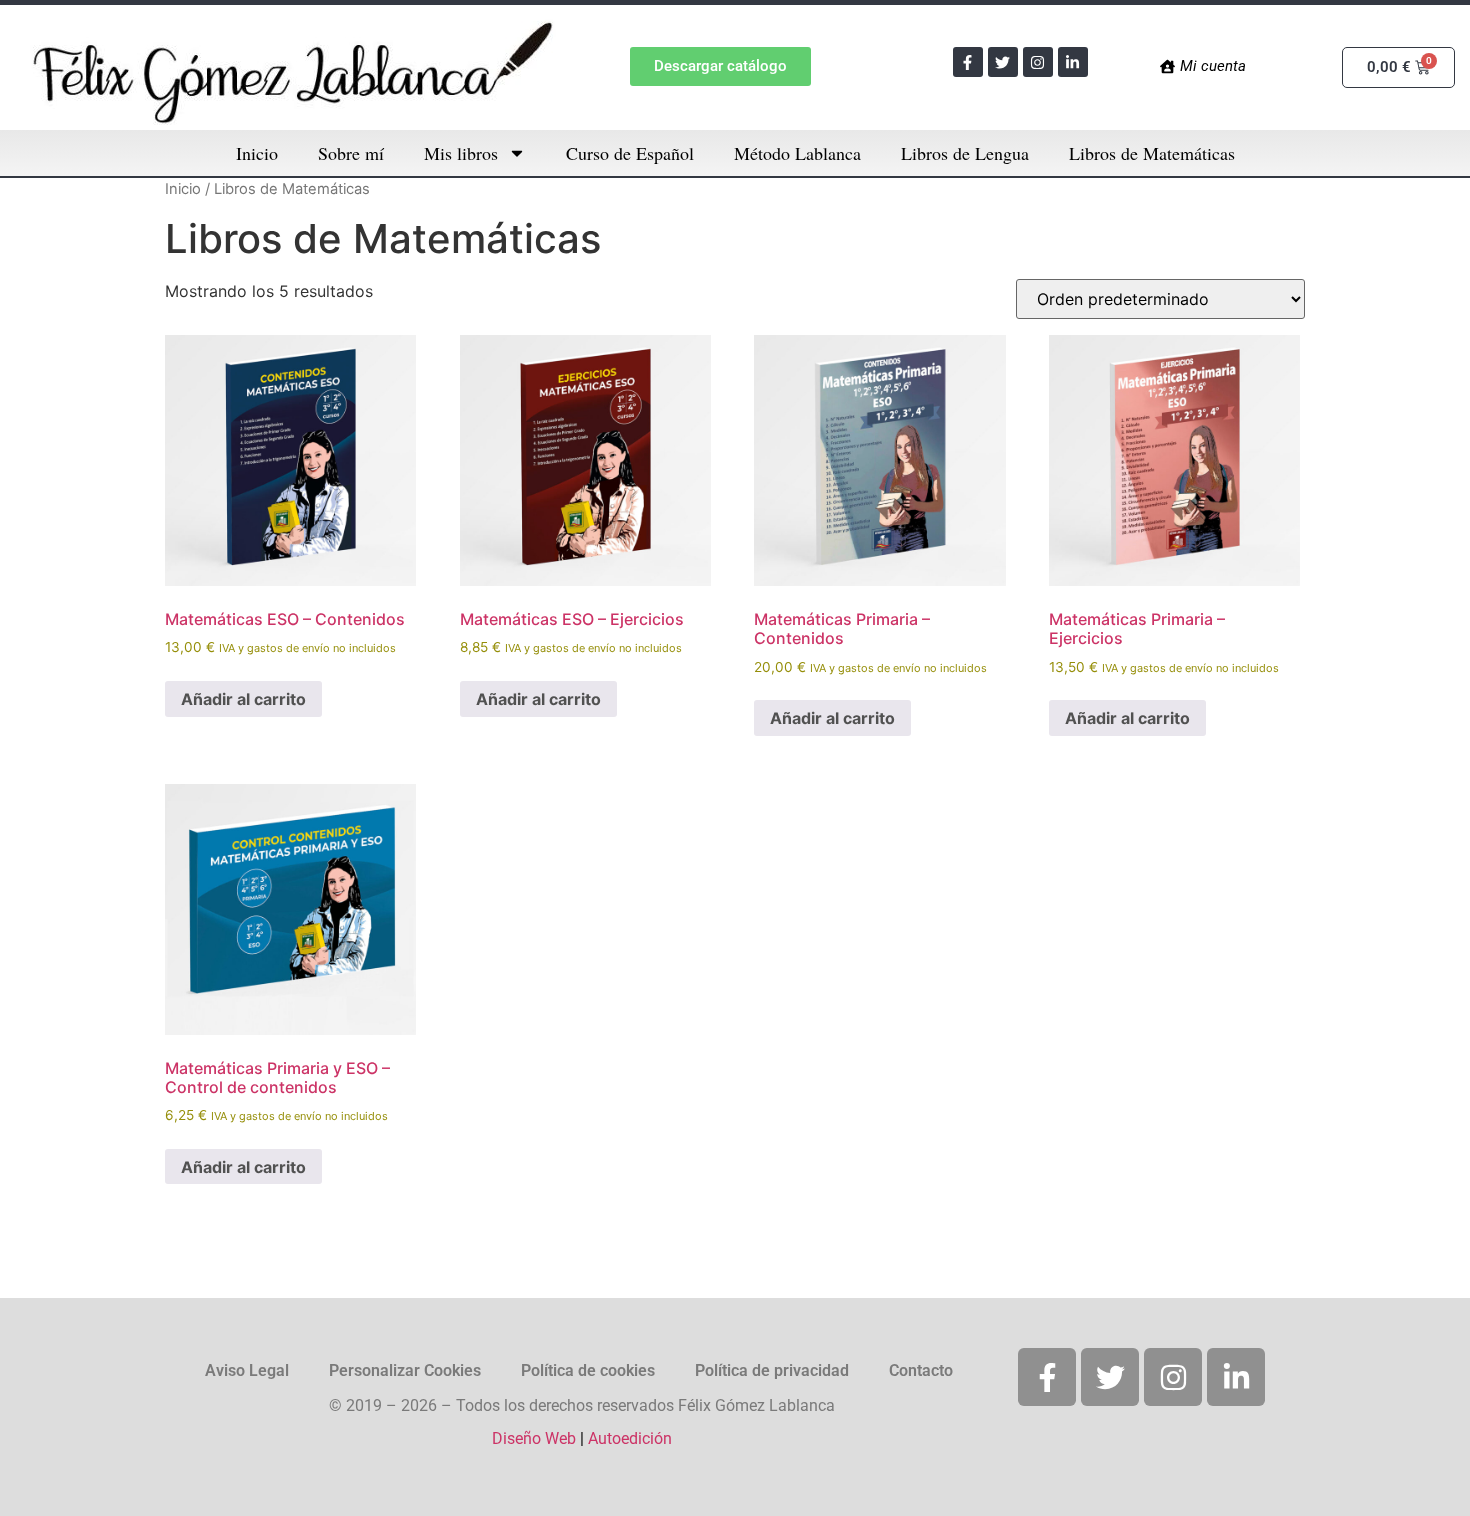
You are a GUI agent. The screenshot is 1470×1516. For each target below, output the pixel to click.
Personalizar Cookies (405, 1370)
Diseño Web (534, 1438)
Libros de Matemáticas (1152, 153)
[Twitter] (1003, 62)
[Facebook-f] (968, 62)
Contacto (921, 1370)
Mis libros (461, 153)
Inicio (257, 153)
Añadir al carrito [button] (243, 699)
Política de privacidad (772, 1370)
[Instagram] (1038, 62)
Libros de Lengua (965, 153)
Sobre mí (351, 153)
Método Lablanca (797, 153)
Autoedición (630, 1438)
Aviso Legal (247, 1370)
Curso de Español (630, 153)
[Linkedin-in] (1073, 62)
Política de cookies (588, 1370)
